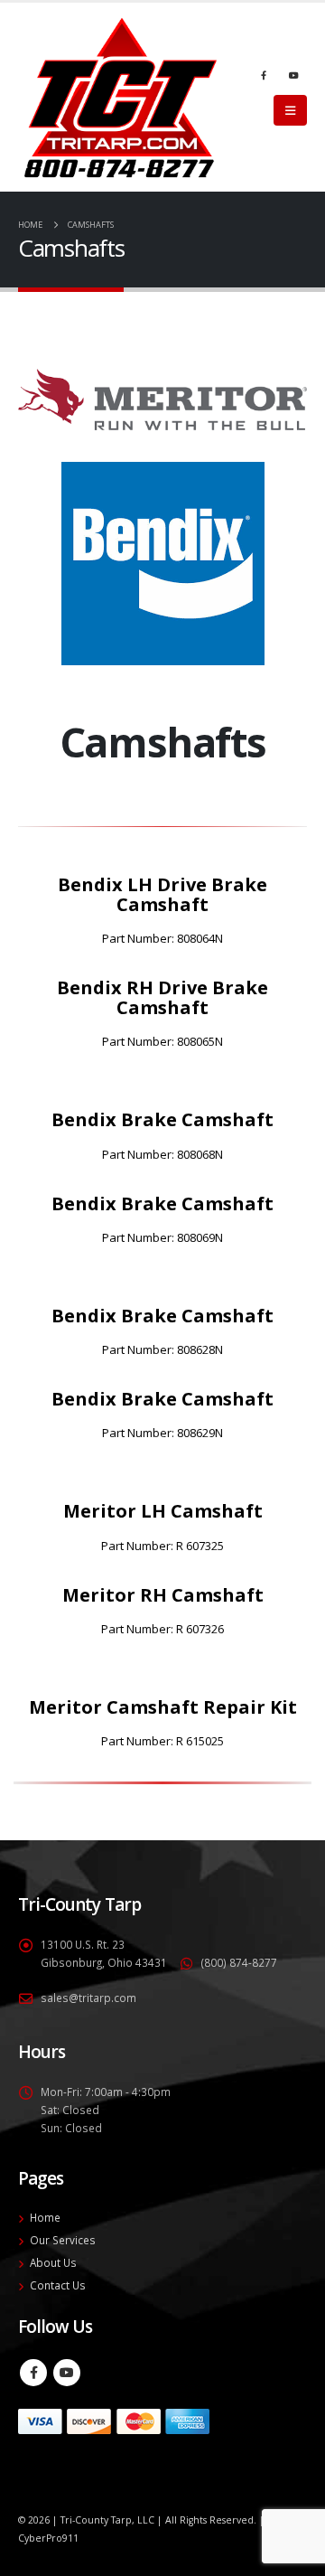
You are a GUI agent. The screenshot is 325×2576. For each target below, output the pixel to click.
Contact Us (58, 2285)
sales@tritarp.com (88, 1998)
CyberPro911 (48, 2538)
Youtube (67, 2373)
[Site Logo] (121, 97)
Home (45, 2217)
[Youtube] (293, 75)
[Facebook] (264, 75)
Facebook (33, 2373)
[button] (290, 110)
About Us (53, 2262)
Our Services (63, 2240)
